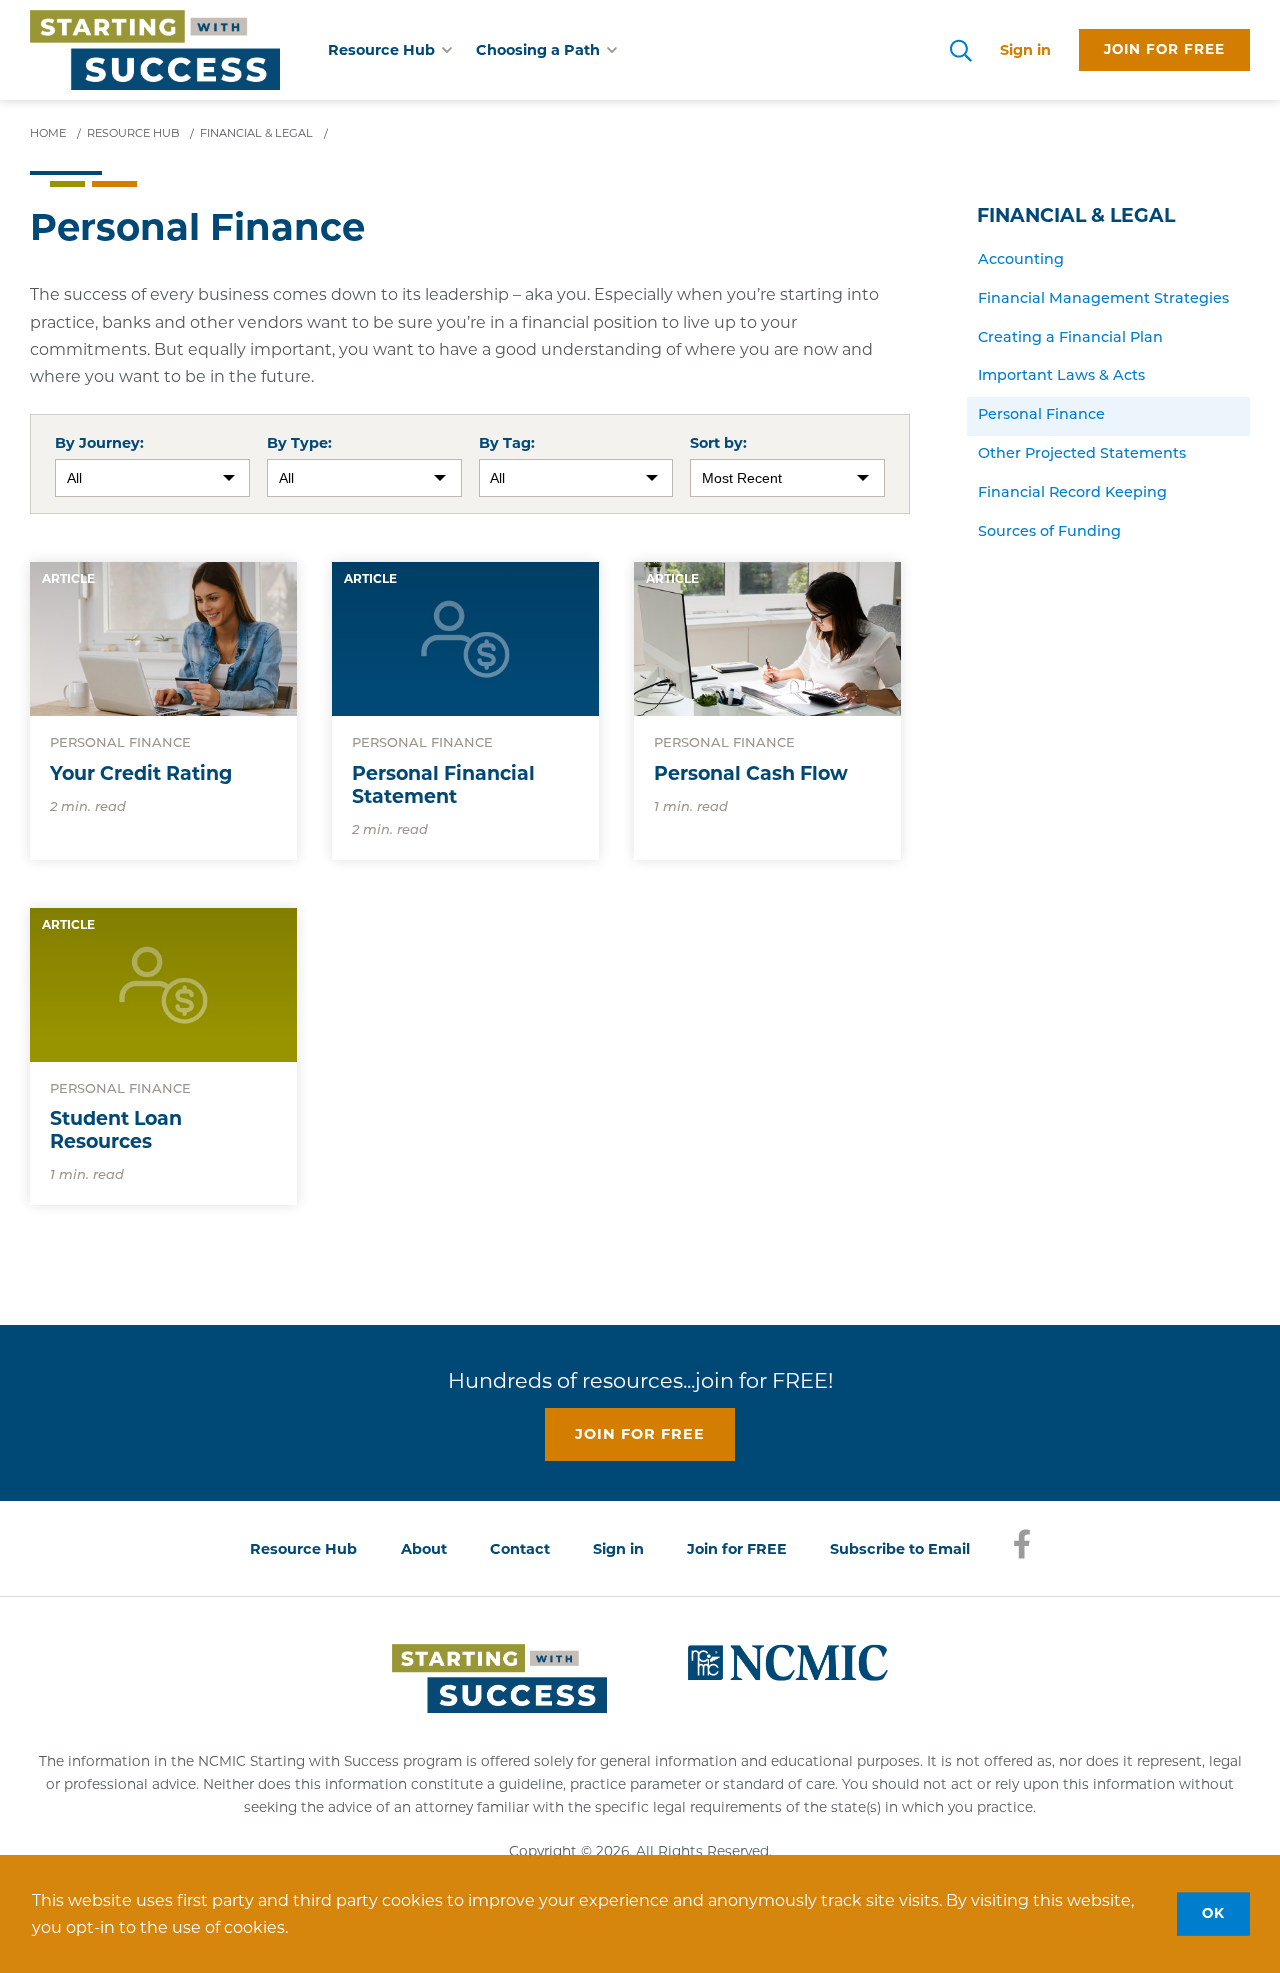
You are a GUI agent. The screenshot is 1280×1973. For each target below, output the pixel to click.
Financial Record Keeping (1072, 493)
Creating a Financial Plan (1070, 338)
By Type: (299, 443)
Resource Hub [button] (381, 50)
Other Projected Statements (1082, 454)
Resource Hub (303, 1549)
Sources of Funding (1049, 532)
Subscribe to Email (900, 1549)
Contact (520, 1549)
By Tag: (507, 443)
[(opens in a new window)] (788, 1661)
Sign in (1025, 50)
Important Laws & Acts (1061, 376)
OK (1213, 1913)
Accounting (1021, 260)
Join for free (1164, 49)
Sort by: (718, 443)
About (424, 1549)
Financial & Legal (1076, 215)
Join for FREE (737, 1549)
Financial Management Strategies (1103, 299)
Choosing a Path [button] (538, 50)
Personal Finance (1041, 415)
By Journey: (99, 443)
